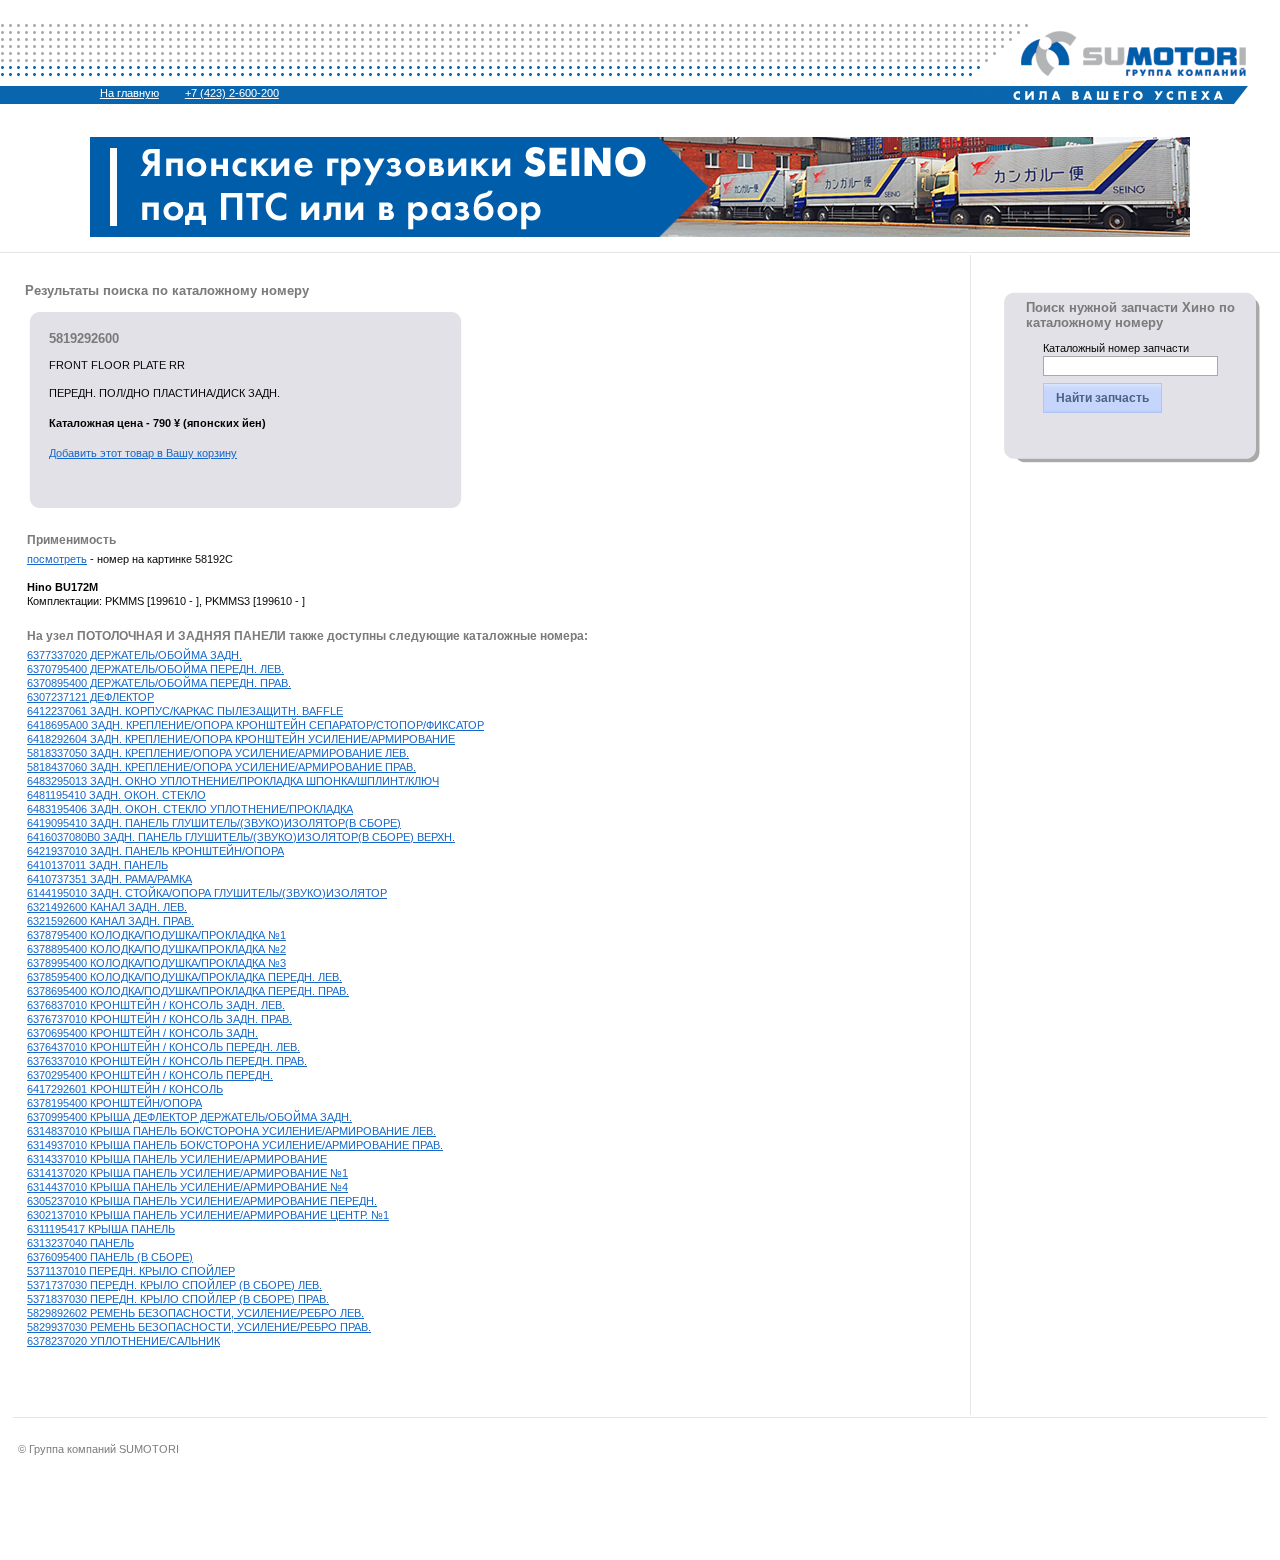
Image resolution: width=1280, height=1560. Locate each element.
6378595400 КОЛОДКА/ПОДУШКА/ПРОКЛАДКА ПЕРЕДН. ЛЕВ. (184, 977)
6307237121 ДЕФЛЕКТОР (90, 697)
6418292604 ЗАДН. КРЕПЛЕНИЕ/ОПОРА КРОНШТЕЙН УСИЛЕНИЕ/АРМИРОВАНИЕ (241, 739)
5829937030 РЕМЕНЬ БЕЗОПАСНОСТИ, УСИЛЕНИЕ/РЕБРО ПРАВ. (199, 1327)
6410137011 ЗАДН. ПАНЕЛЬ (97, 865)
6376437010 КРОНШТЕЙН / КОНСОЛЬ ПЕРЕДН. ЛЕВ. (163, 1047)
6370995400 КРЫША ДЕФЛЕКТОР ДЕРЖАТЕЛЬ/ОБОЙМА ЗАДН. (189, 1117)
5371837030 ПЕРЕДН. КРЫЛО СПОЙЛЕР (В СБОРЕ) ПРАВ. (178, 1299)
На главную (129, 93)
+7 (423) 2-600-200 (232, 93)
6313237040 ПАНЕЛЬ (80, 1243)
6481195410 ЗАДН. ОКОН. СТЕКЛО (116, 795)
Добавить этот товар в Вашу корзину (143, 453)
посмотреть (57, 559)
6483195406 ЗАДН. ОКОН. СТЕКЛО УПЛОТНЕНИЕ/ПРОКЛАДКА (190, 809)
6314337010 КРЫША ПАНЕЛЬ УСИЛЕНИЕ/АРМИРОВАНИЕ (177, 1159)
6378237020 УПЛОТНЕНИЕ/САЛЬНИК (123, 1341)
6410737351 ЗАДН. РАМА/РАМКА (109, 879)
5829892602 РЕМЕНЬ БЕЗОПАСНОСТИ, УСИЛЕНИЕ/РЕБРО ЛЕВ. (195, 1313)
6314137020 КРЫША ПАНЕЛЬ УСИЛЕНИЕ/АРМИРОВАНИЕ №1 (187, 1173)
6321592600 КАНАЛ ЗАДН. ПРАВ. (110, 921)
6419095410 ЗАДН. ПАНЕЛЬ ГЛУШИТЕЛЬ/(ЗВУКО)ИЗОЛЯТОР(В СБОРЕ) (214, 823)
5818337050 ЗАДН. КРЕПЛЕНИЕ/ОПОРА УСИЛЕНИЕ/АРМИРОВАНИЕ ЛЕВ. (218, 753)
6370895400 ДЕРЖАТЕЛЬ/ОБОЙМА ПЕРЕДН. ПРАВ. (159, 683)
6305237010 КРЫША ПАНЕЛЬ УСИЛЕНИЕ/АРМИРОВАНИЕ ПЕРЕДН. (202, 1201)
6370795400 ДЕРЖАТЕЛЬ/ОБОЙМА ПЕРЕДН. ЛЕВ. (155, 669)
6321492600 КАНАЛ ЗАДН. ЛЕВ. (107, 907)
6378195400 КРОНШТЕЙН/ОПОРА (114, 1103)
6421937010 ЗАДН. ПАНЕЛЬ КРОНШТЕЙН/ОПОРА (155, 851)
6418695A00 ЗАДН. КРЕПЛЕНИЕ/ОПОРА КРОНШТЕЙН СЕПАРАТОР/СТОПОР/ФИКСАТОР (255, 725)
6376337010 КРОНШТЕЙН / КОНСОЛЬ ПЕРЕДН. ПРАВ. (167, 1061)
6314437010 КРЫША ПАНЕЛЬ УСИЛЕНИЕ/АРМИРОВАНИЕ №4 (187, 1187)
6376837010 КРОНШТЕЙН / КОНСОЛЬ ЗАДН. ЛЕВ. (156, 1005)
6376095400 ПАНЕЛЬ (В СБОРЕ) (110, 1257)
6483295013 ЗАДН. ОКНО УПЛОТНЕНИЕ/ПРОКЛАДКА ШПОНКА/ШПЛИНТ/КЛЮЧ (233, 781)
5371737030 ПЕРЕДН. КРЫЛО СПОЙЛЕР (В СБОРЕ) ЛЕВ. (174, 1285)
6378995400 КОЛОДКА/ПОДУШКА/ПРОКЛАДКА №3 (156, 963)
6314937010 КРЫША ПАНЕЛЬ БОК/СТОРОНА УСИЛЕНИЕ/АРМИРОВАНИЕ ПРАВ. (235, 1145)
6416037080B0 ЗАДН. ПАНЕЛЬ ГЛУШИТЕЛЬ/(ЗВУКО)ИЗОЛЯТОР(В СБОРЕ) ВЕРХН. (241, 837)
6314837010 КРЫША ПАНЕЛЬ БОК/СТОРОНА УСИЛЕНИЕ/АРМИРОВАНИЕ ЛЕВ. (231, 1131)
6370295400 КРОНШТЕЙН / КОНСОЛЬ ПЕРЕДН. (150, 1075)
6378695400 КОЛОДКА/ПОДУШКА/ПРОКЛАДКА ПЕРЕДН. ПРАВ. (188, 991)
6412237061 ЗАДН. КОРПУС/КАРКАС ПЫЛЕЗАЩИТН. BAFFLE (185, 711)
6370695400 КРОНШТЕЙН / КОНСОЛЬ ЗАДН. (142, 1033)
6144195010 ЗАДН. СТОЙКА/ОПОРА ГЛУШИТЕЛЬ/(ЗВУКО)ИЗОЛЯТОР (207, 893)
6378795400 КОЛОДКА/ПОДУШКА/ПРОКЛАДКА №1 (156, 935)
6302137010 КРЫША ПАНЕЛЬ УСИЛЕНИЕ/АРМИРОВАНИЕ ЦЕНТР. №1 (208, 1215)
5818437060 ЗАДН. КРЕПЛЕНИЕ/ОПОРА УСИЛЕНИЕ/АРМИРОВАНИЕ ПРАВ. (221, 767)
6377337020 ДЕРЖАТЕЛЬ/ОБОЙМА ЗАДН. (134, 655)
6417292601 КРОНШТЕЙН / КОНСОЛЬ (125, 1089)
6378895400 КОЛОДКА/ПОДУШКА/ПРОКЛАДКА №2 (156, 949)
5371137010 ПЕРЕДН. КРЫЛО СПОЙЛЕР (131, 1271)
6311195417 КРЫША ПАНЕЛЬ (101, 1229)
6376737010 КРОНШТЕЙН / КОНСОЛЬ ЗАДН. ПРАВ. (159, 1019)
